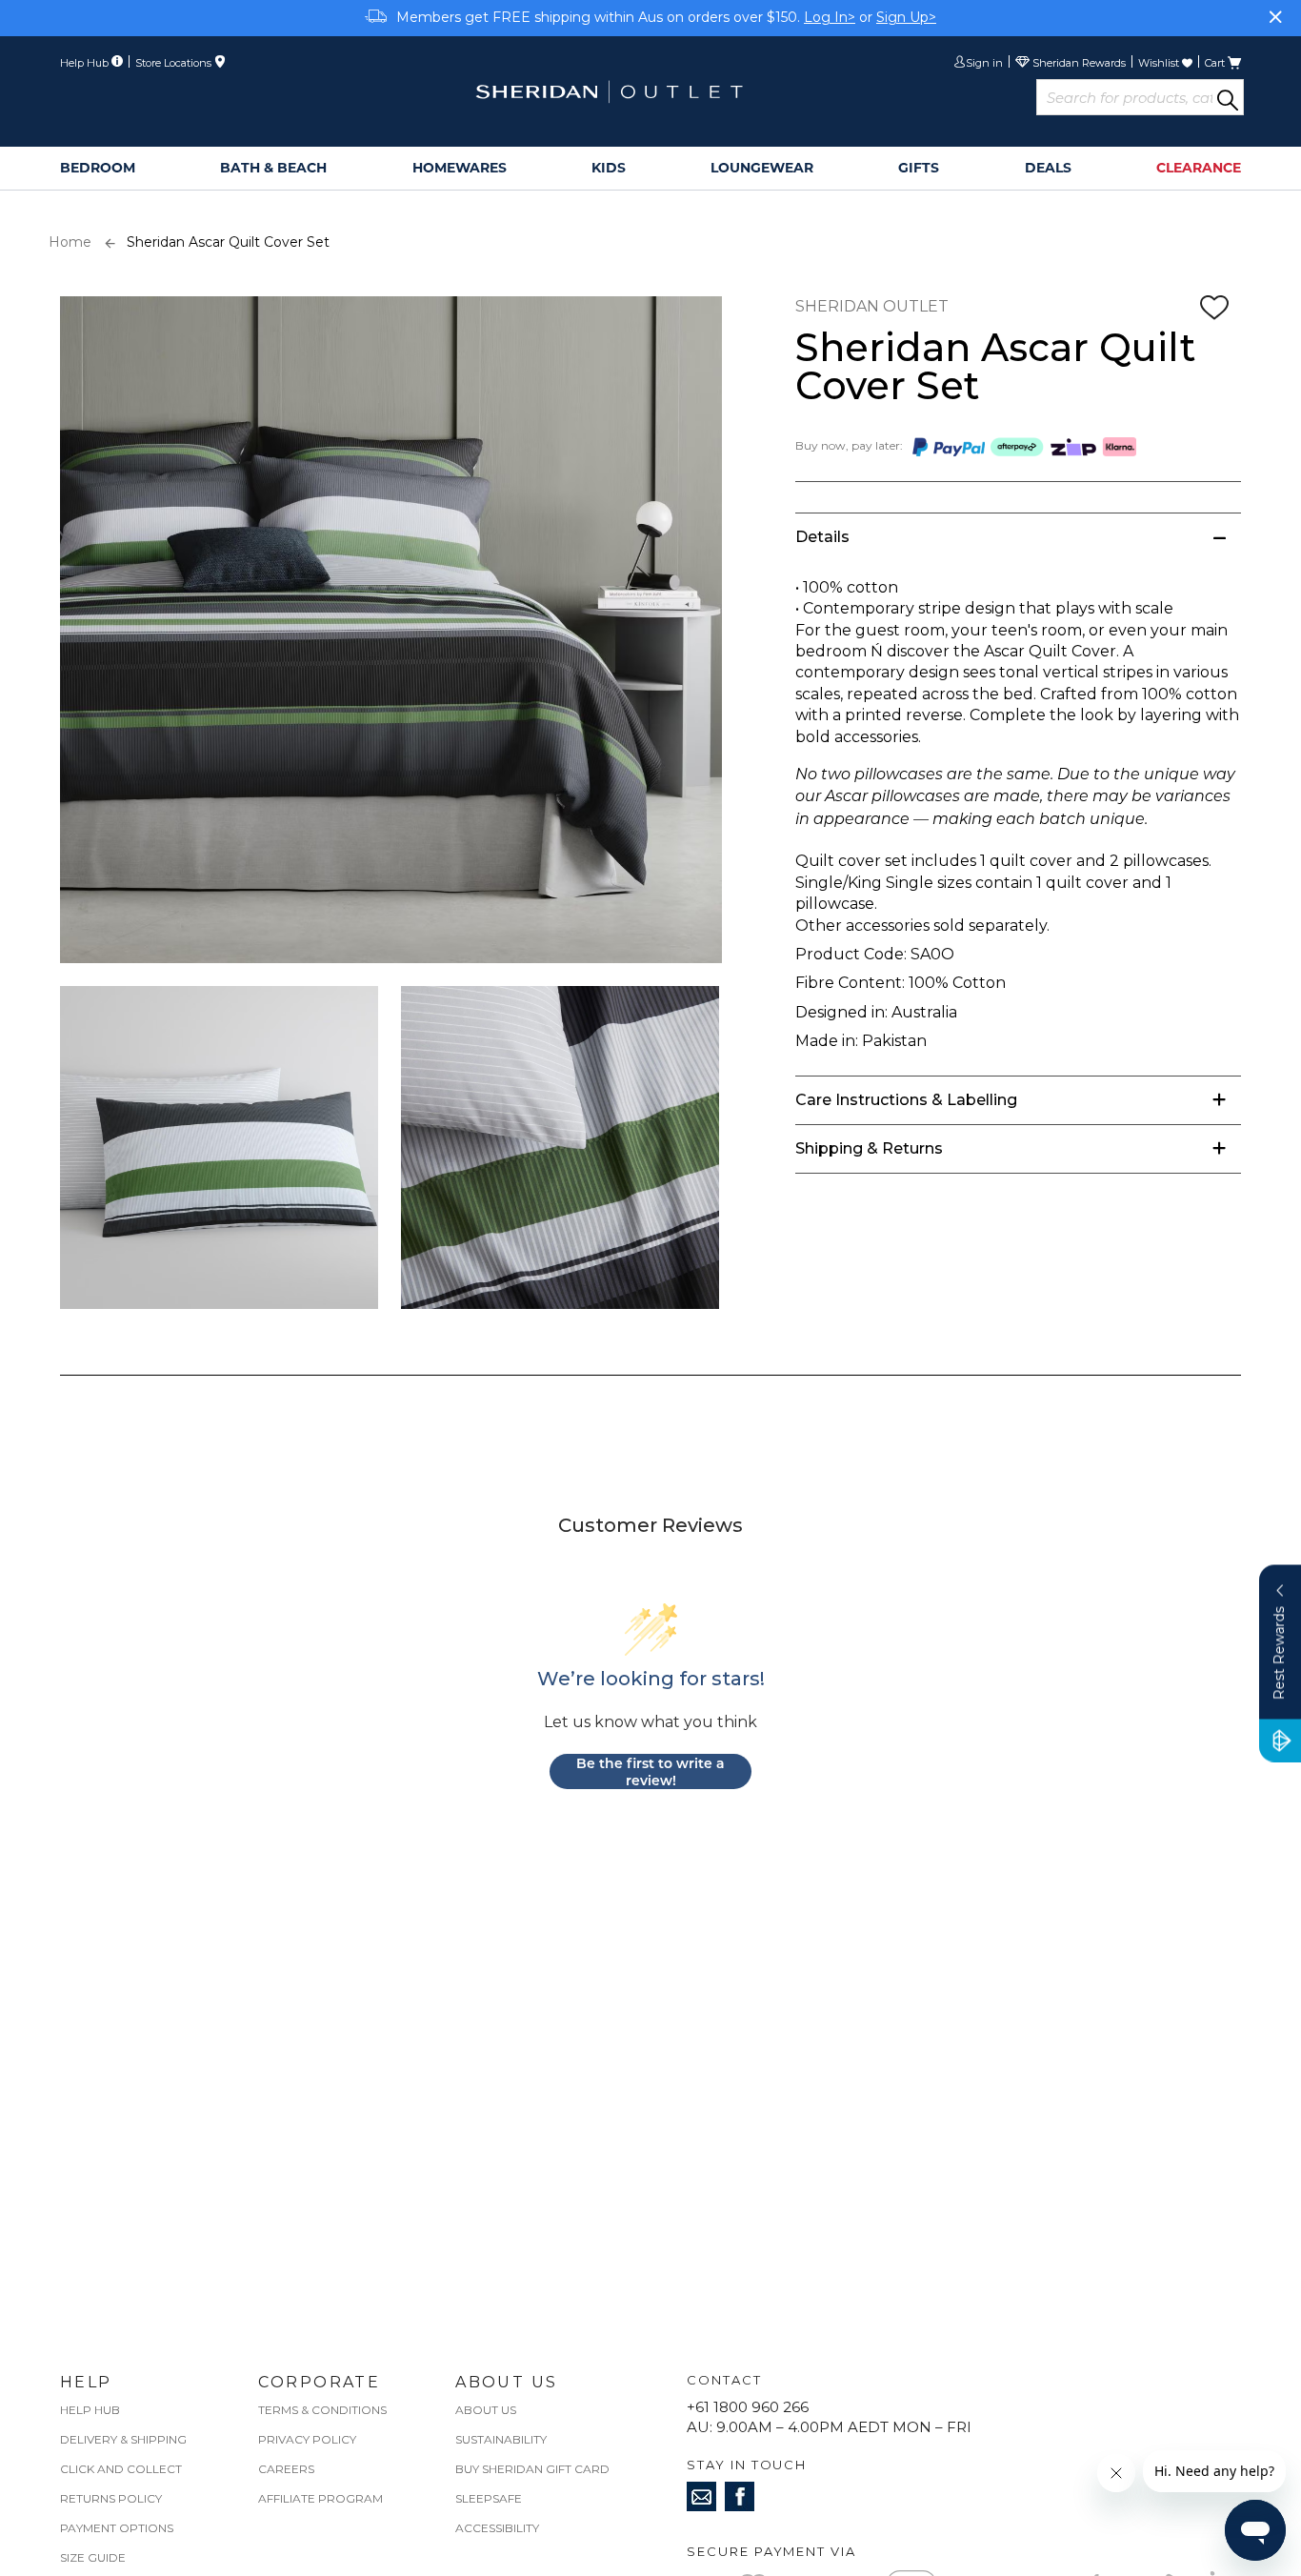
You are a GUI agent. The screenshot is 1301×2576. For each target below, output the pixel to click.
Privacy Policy (307, 2439)
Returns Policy (111, 2498)
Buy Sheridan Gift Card (532, 2469)
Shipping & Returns (869, 1148)
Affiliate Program (320, 2498)
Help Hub (90, 2410)
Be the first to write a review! (650, 1771)
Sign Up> (906, 17)
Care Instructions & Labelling (906, 1100)
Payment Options (117, 2528)
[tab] (1018, 537)
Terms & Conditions (322, 2410)
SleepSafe (489, 2498)
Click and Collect (121, 2469)
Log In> (830, 17)
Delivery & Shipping (123, 2439)
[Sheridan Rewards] (1071, 64)
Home (70, 242)
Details (822, 537)
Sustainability (501, 2439)
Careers (286, 2469)
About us (486, 2410)
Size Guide (93, 2557)
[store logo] (609, 92)
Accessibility (497, 2528)
